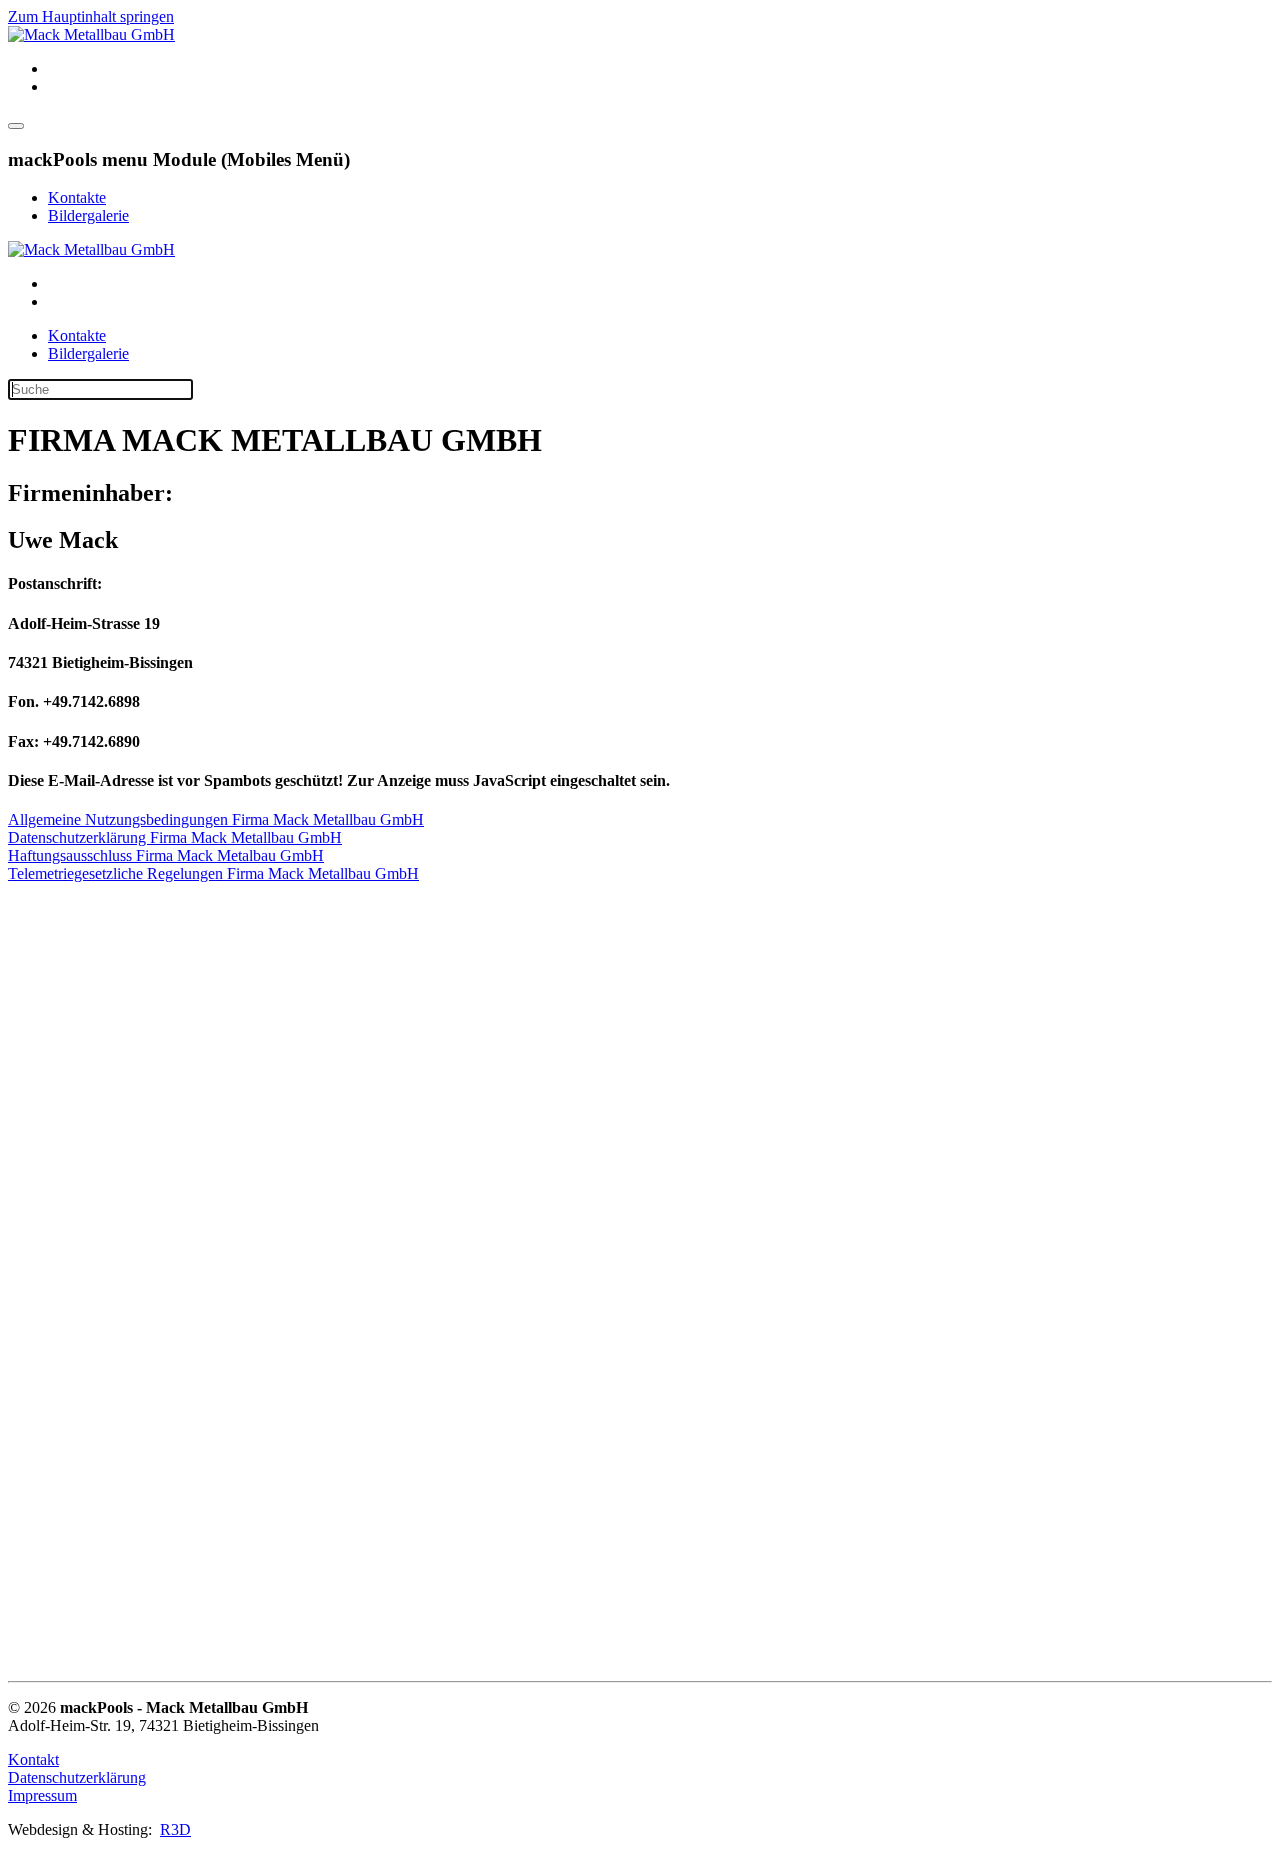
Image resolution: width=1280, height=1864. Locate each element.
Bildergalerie (88, 215)
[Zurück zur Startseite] (91, 34)
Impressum (42, 1795)
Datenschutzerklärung (77, 1777)
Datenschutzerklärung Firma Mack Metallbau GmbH (175, 837)
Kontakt (33, 1759)
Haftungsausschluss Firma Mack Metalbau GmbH (166, 855)
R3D (175, 1829)
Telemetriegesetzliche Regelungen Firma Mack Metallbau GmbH (213, 873)
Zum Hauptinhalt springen (91, 16)
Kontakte (77, 197)
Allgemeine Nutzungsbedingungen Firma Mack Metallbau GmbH (216, 819)
